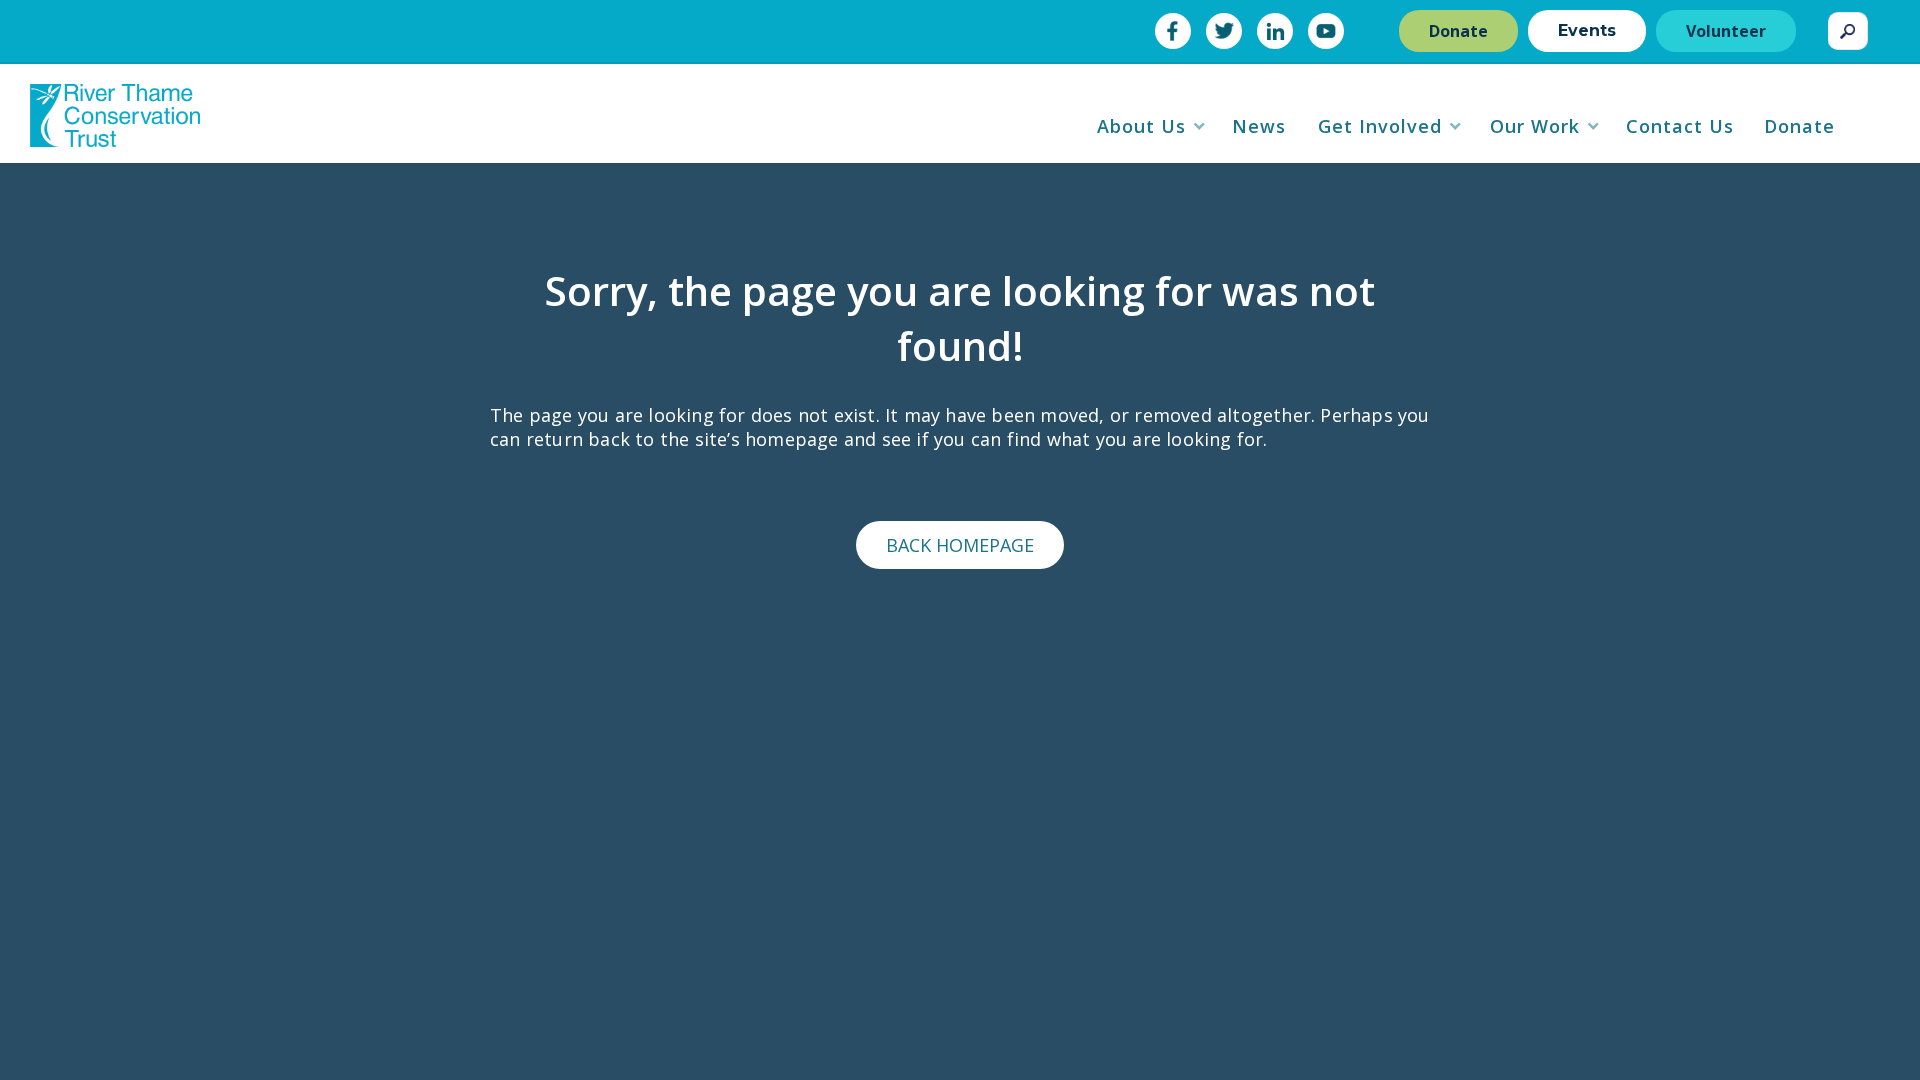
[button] (1151, 126)
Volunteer (1726, 31)
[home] (115, 123)
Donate (1458, 31)
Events (1587, 30)
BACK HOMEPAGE (960, 545)
